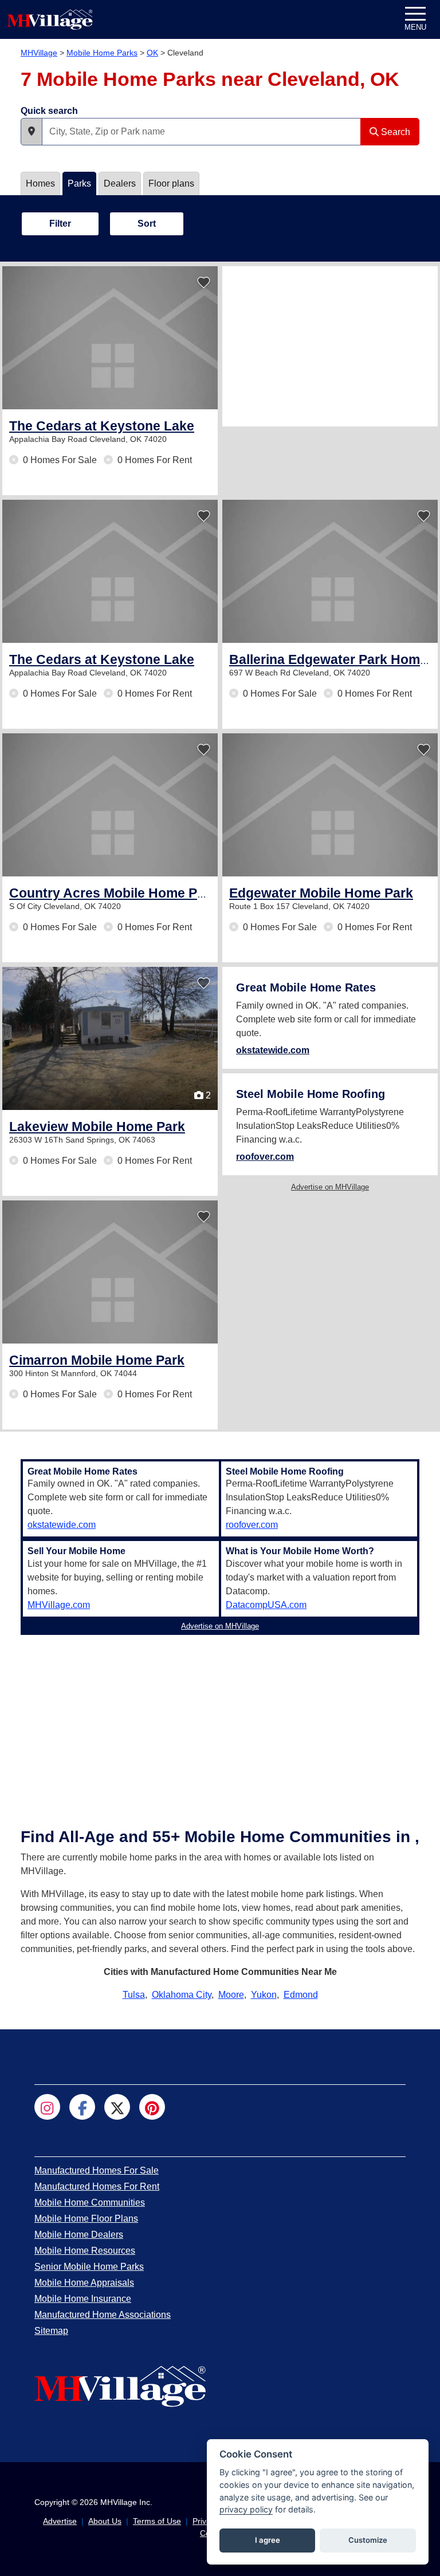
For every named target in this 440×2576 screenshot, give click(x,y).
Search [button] (394, 132)
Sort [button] (147, 224)
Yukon (264, 1995)
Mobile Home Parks (102, 53)
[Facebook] (82, 2107)
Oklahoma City (182, 1995)
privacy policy (246, 2509)
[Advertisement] (330, 346)
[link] (102, 426)
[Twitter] (117, 2107)
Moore (231, 1995)
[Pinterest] (152, 2107)
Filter (60, 224)
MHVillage (39, 53)
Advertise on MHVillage (330, 1187)
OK (152, 53)
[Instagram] (47, 2107)
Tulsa (134, 1995)
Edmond (301, 1995)
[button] (32, 132)
